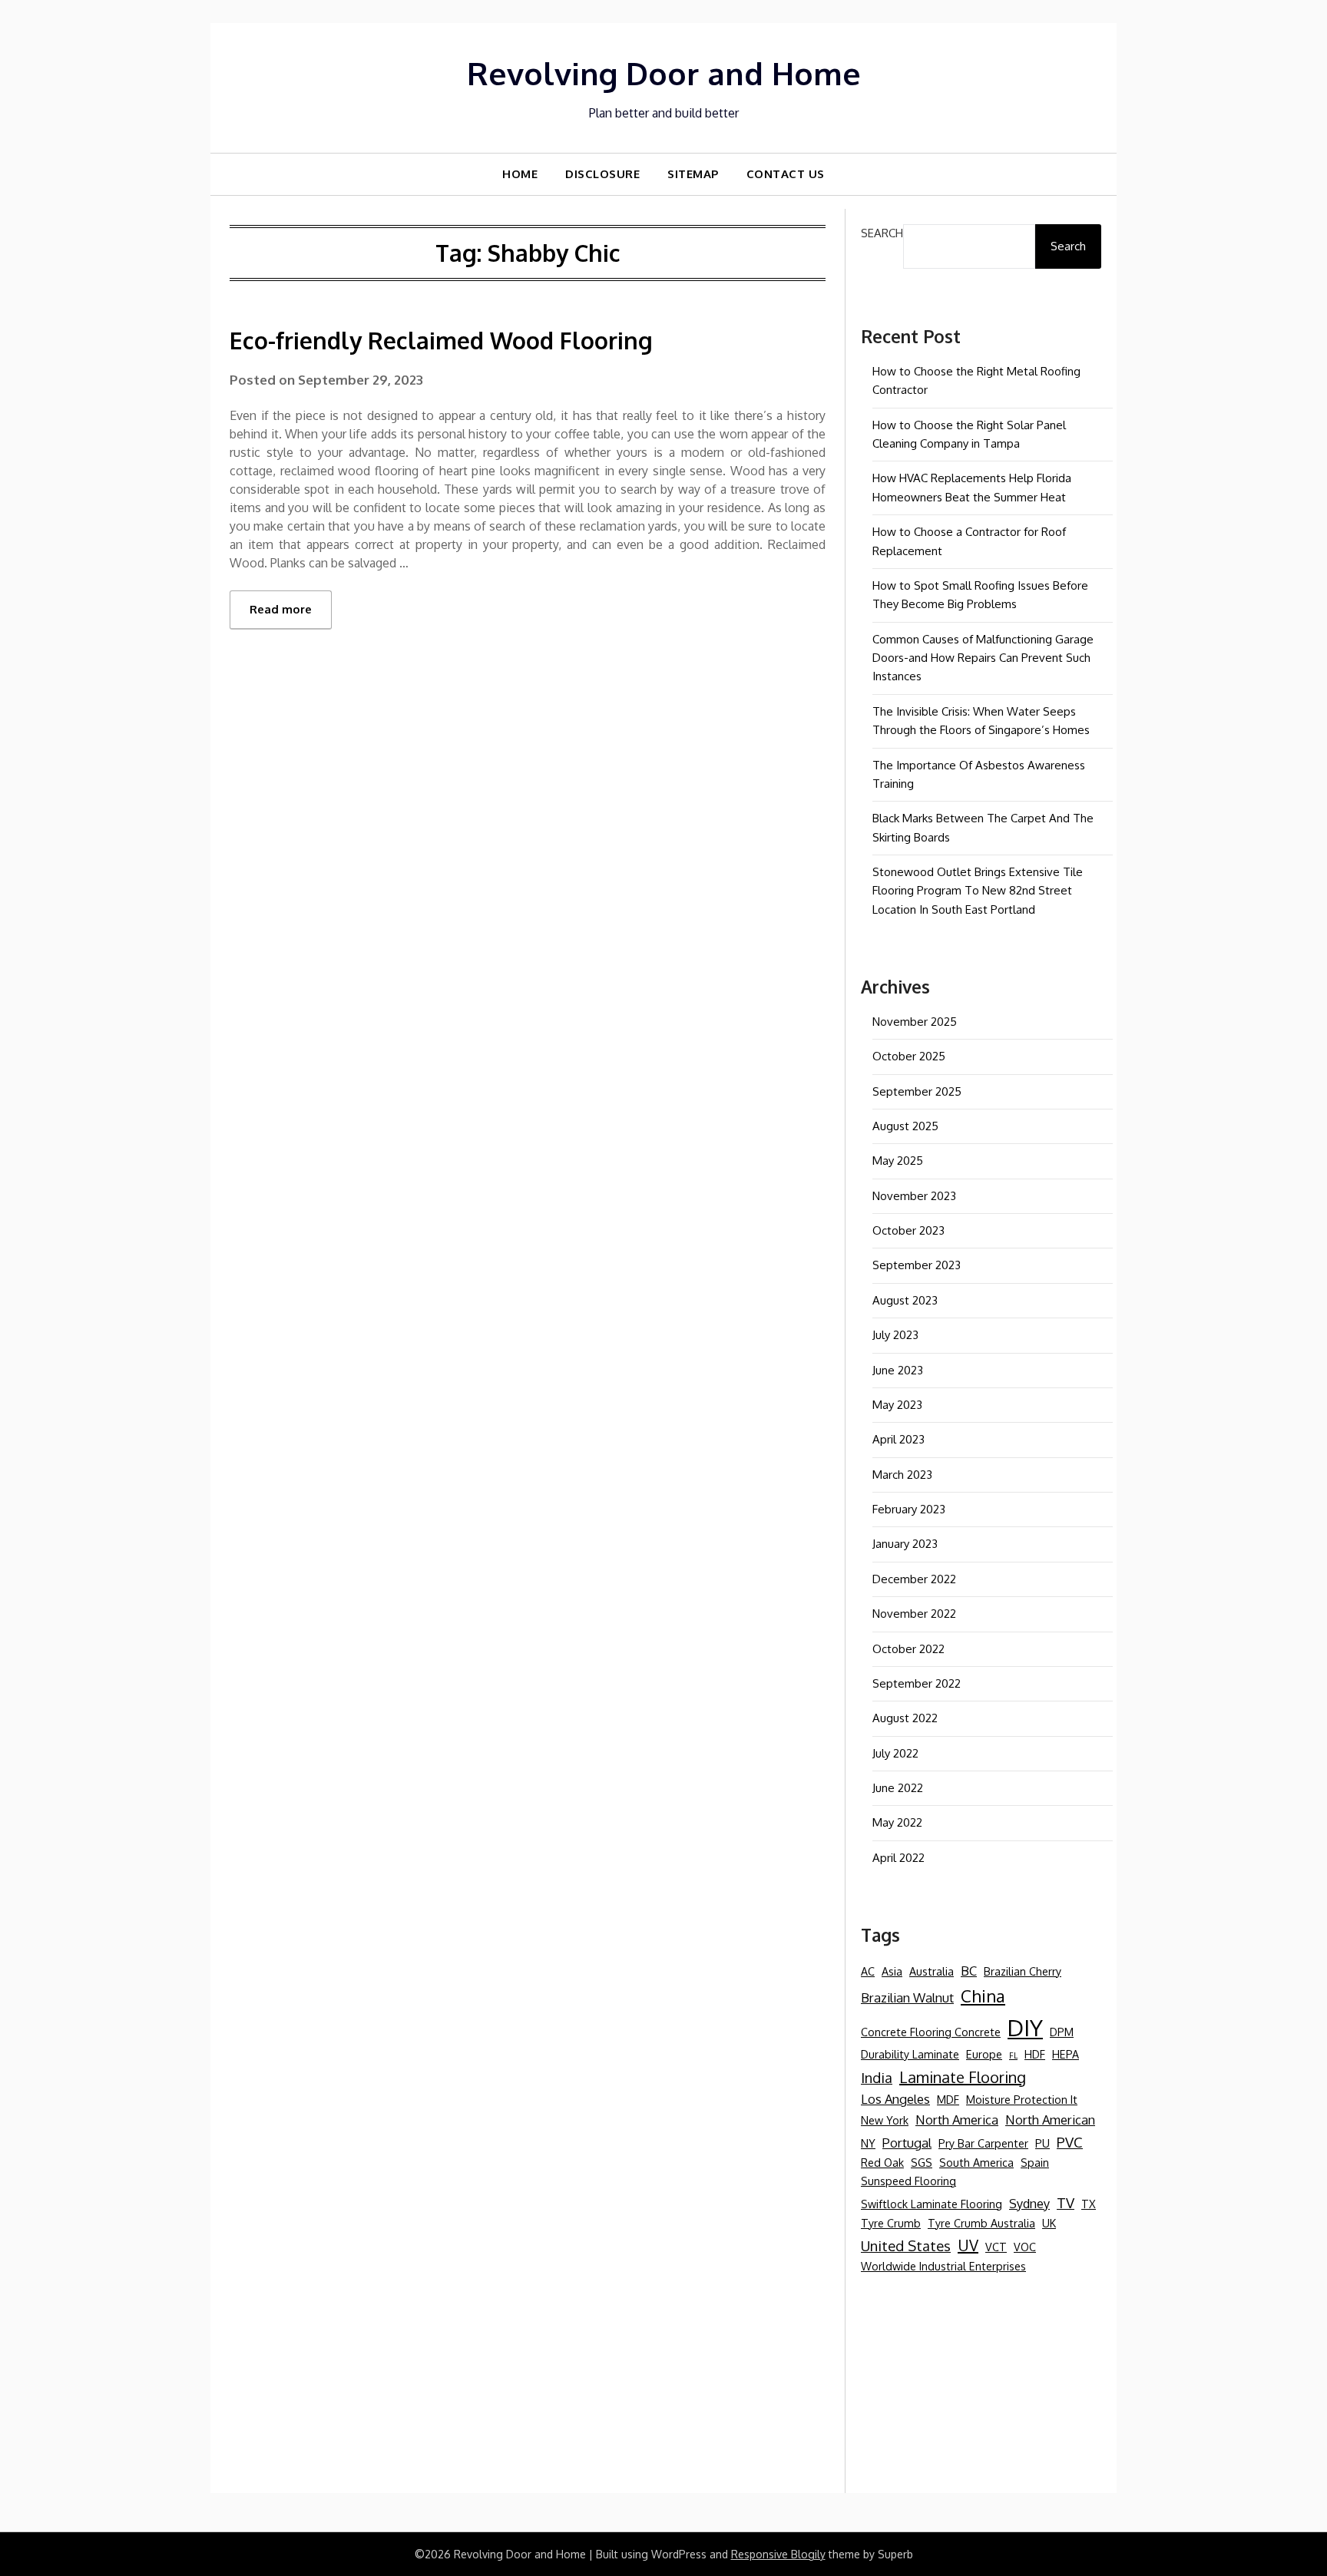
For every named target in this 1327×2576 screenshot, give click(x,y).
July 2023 (895, 1335)
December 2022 (914, 1579)
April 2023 (898, 1439)
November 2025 (915, 1022)
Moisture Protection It (1022, 2099)
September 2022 (917, 1683)
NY (868, 2143)
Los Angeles (895, 2099)
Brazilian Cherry (1023, 1971)
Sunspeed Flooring (908, 2181)
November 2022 (914, 1614)
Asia (892, 1971)
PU (1042, 2143)
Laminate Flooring (963, 2077)
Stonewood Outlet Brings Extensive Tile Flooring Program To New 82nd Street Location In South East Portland (978, 891)
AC (868, 1971)
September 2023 (917, 1265)
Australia (932, 1971)
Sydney (1029, 2203)
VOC (1025, 2247)
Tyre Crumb (891, 2223)
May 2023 (897, 1405)
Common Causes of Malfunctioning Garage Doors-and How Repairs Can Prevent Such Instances (983, 658)
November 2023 (914, 1196)
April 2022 (898, 1858)
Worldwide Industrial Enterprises (943, 2266)
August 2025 (905, 1126)
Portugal (907, 2143)
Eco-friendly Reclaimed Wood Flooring (441, 340)
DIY (1025, 2027)
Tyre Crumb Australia (981, 2223)
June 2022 (898, 1788)
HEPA (1066, 2054)
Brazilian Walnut (907, 1997)
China (983, 1996)
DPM (1062, 2032)
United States (906, 2245)
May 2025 (898, 1161)
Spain (1035, 2162)
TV (1066, 2202)
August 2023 (905, 1300)
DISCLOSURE (602, 174)
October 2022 (908, 1649)
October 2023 (908, 1230)
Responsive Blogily (778, 2554)
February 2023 (909, 1509)
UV (968, 2245)
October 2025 (909, 1056)
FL (1013, 2055)
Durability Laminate (910, 2054)
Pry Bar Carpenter (983, 2143)
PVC (1070, 2142)
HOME (520, 174)
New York (885, 2120)
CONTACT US (786, 174)
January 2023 (905, 1544)
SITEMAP (693, 174)
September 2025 (917, 1091)
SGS (922, 2162)
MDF (948, 2099)
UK (1049, 2223)
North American (1050, 2120)
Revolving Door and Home (664, 73)
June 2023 (898, 1370)
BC (969, 1971)
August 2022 (905, 1718)
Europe (984, 2054)
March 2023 (902, 1475)
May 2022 (897, 1822)
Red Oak (882, 2162)
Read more (281, 609)
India (877, 2077)
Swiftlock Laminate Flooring (932, 2204)
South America (976, 2162)
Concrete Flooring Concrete (931, 2032)
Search (882, 233)
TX (1089, 2204)
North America (957, 2120)
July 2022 (895, 1753)
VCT (996, 2247)
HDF (1035, 2054)
